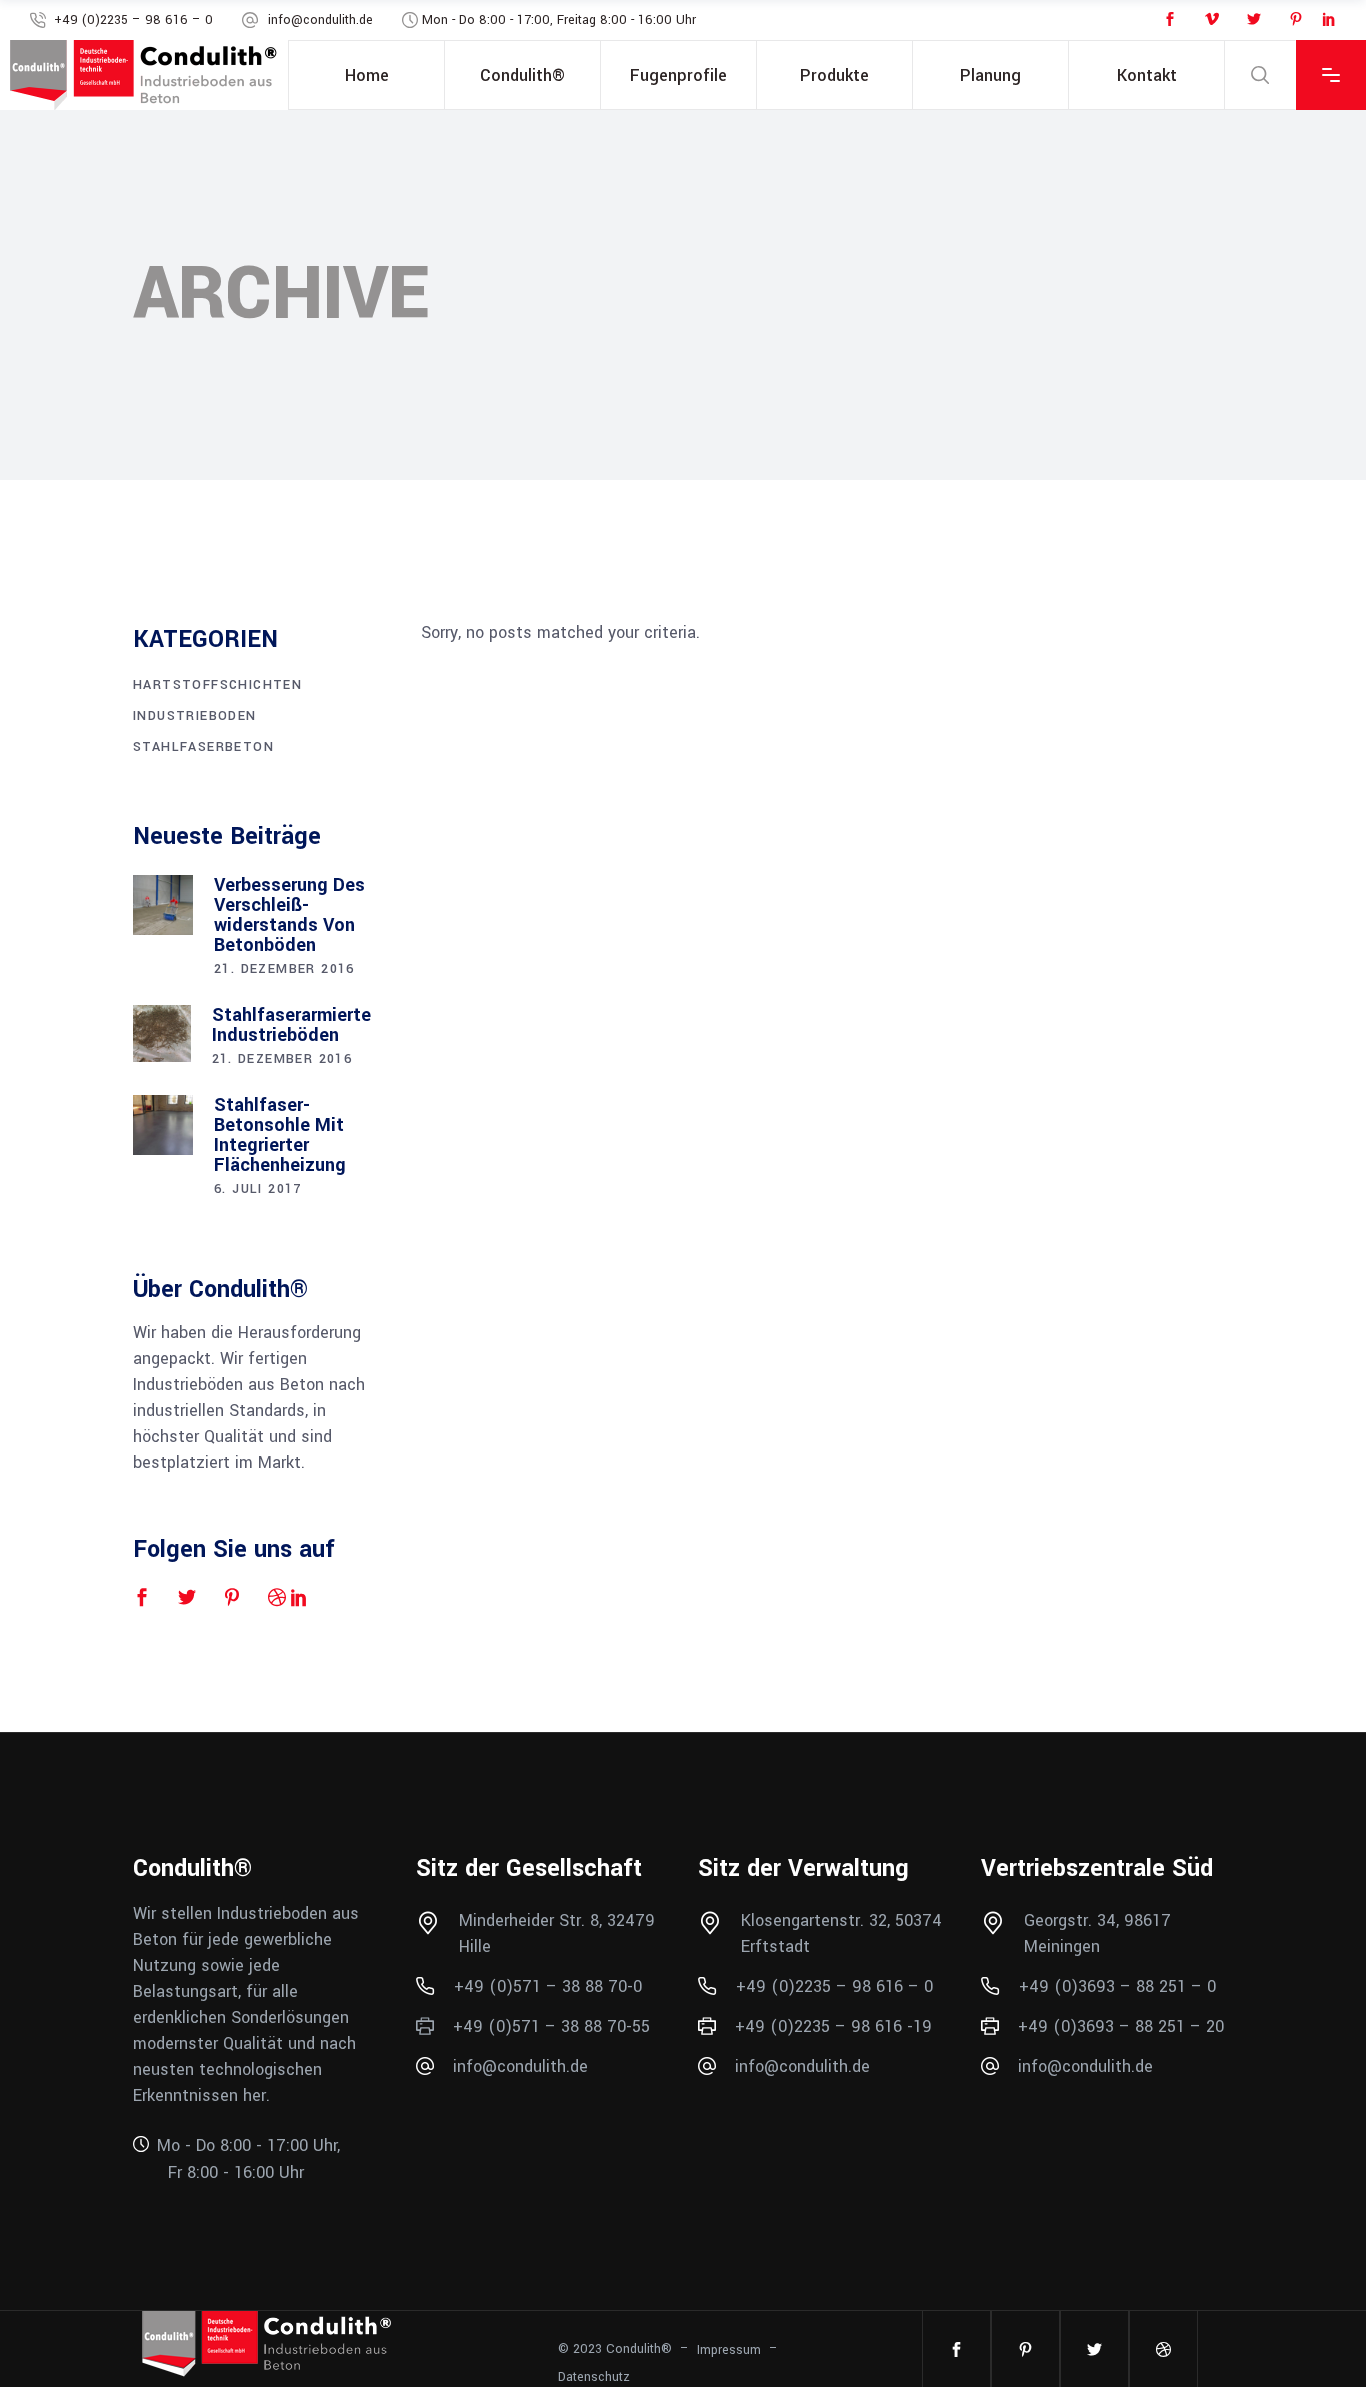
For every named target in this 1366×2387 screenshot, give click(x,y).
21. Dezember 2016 (284, 969)
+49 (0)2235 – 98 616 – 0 (133, 20)
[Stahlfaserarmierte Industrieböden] (162, 1034)
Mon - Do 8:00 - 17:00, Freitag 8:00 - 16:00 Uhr (559, 20)
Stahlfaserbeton (203, 747)
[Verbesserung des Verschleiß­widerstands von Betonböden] (163, 905)
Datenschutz (594, 2376)
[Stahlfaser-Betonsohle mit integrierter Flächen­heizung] (163, 1125)
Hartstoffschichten (217, 685)
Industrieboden (195, 716)
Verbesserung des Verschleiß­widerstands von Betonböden (289, 915)
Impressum (729, 2350)
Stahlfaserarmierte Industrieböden (291, 1025)
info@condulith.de (320, 20)
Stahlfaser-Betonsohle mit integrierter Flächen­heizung (280, 1135)
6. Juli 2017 (258, 1189)
